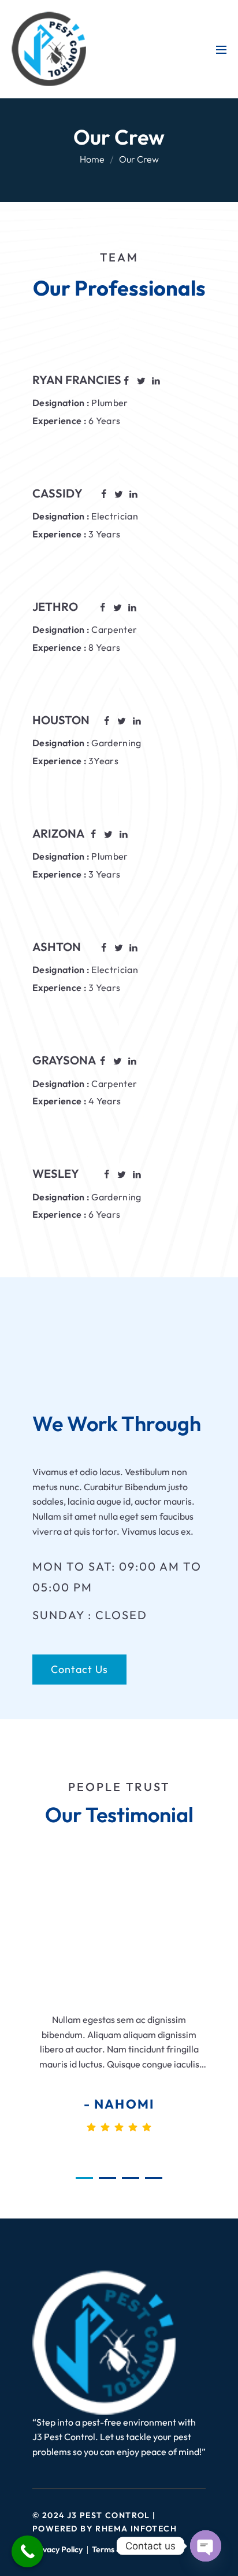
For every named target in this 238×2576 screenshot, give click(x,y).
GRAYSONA (64, 1060)
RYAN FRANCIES (77, 380)
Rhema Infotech (136, 2529)
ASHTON (57, 947)
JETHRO (55, 607)
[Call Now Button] (27, 2551)
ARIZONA (58, 833)
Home (92, 159)
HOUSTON (61, 720)
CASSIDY (57, 493)
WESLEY (56, 1173)
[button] (84, 2178)
